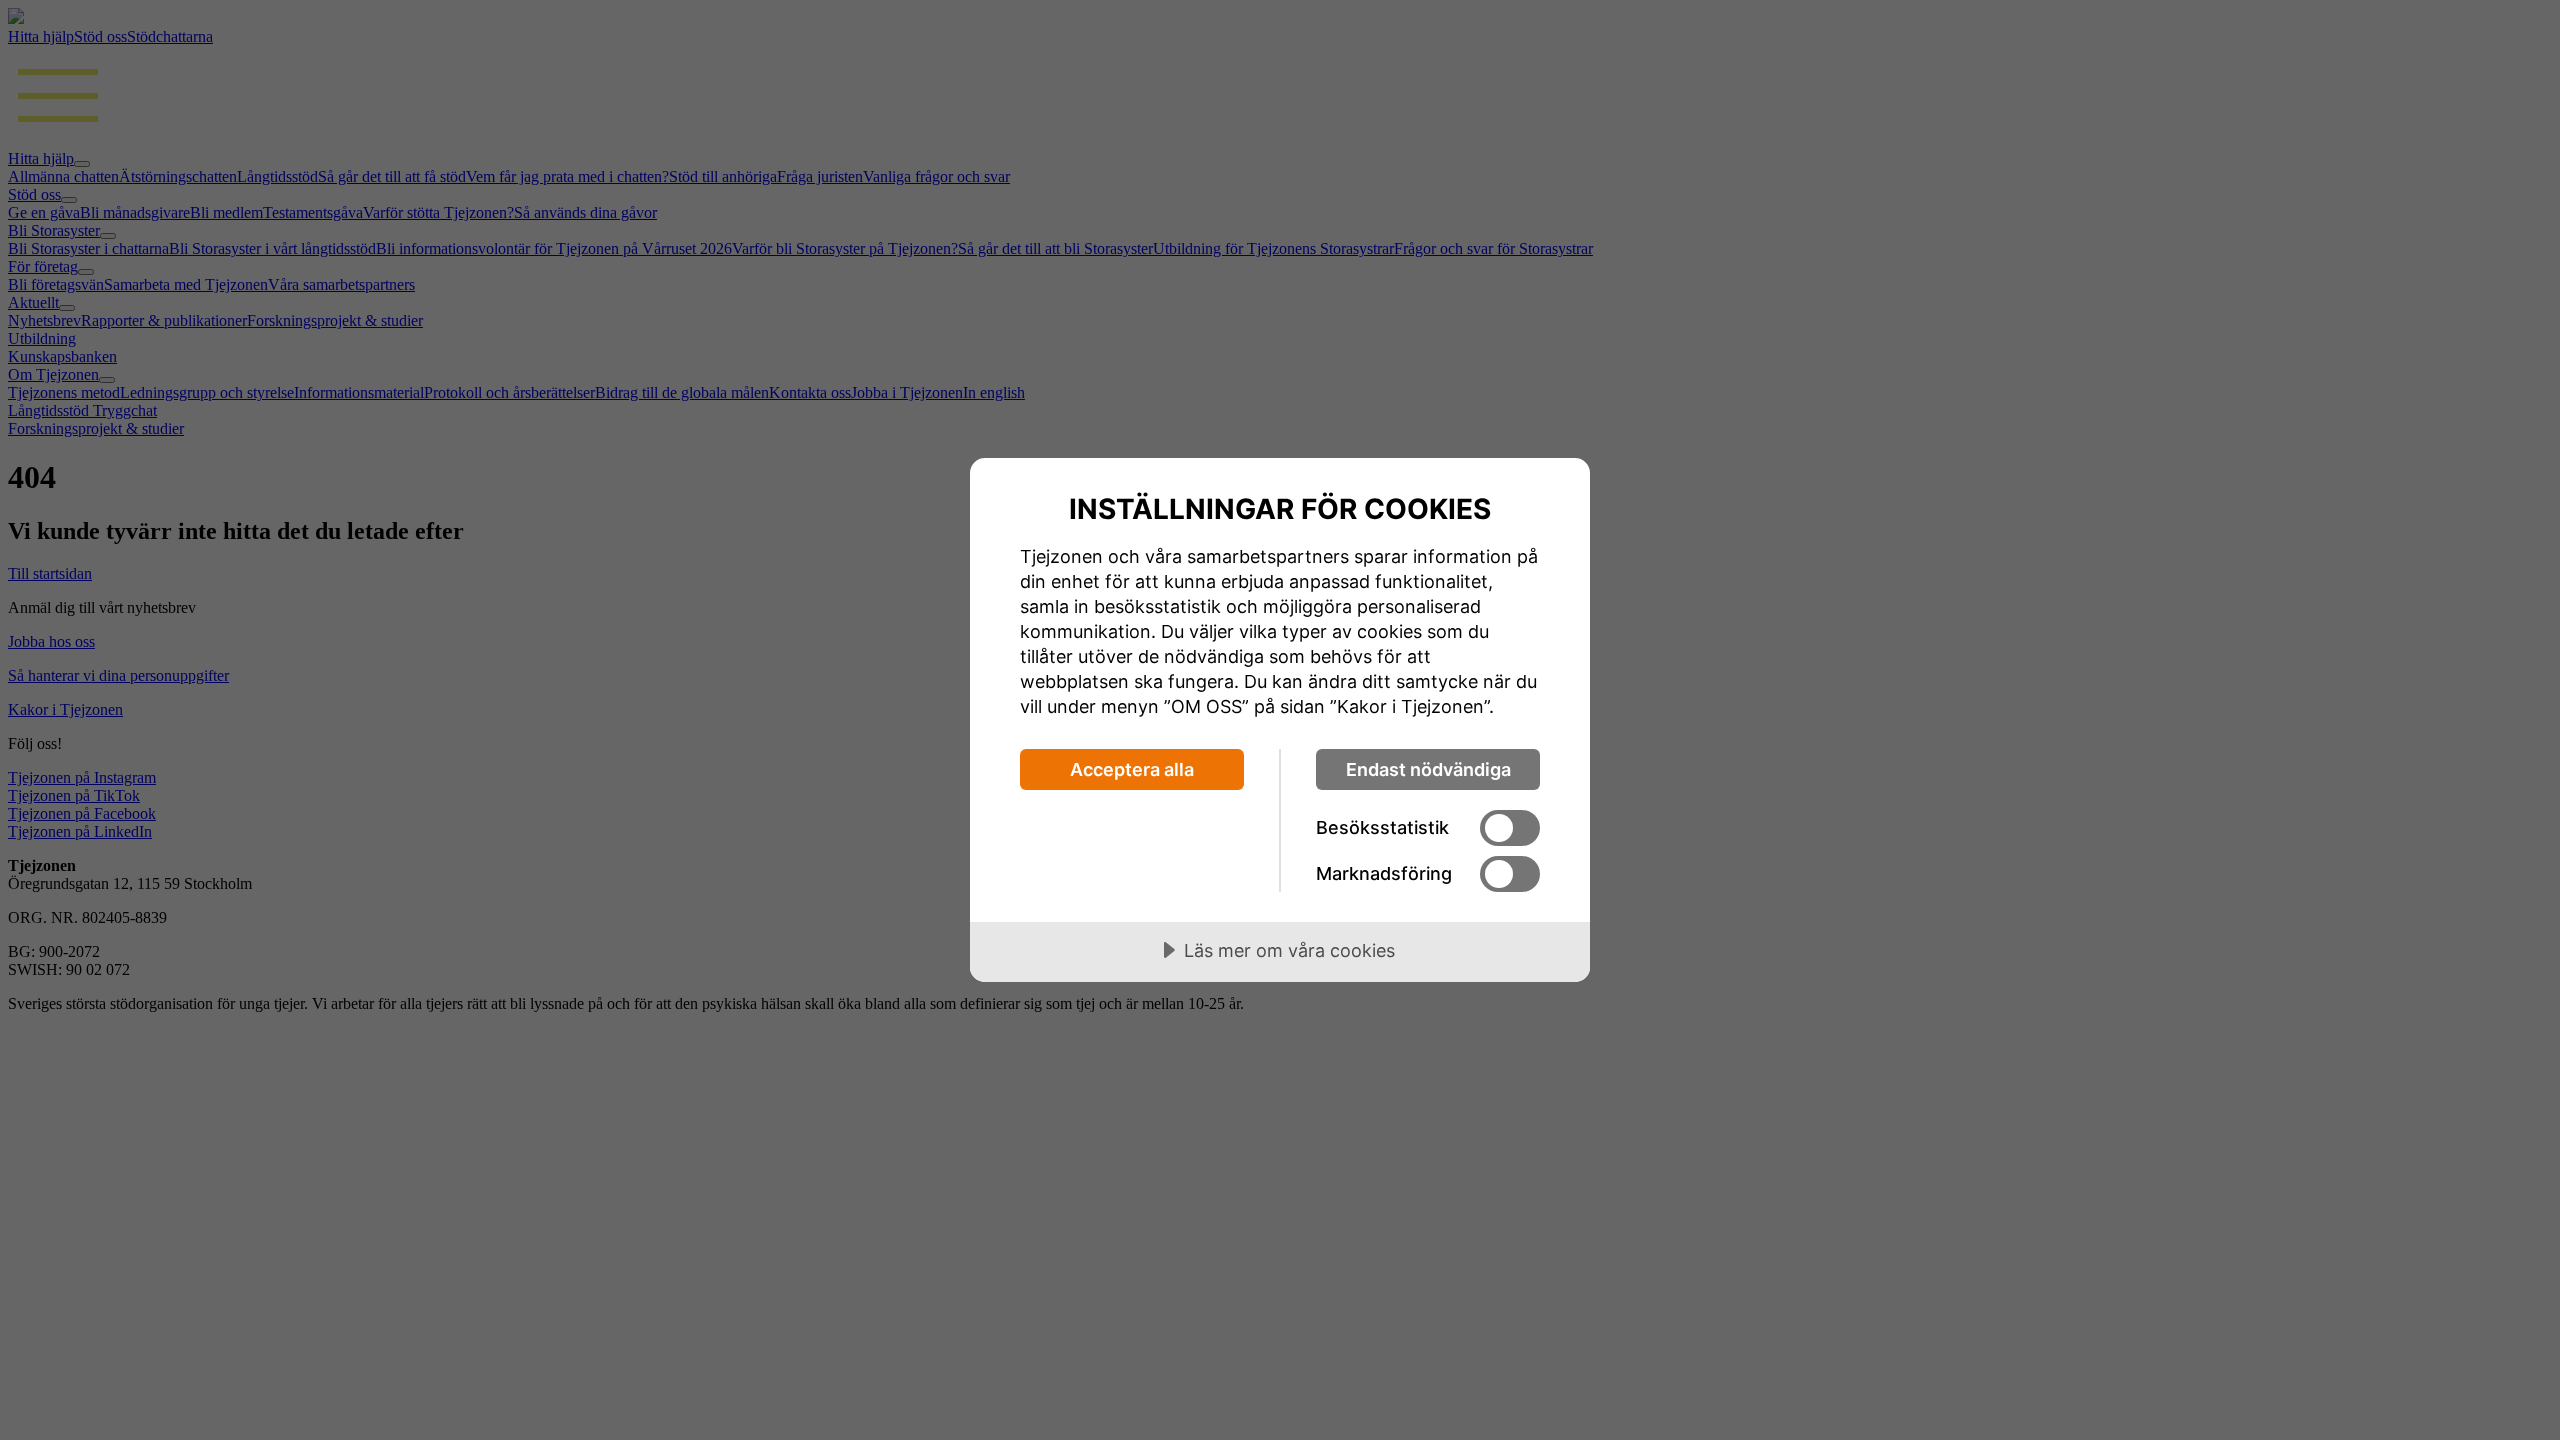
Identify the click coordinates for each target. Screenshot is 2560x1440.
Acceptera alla (1132, 769)
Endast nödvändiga (1428, 769)
